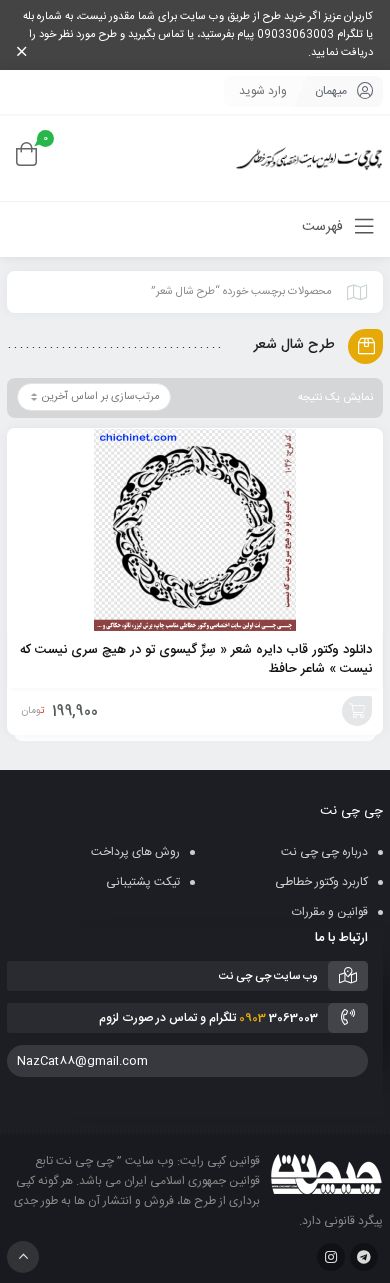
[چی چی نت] (309, 158)
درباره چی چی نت (324, 852)
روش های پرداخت (135, 852)
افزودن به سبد (357, 711)
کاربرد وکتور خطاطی (321, 882)
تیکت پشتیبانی (143, 882)
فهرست (324, 227)
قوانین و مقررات (330, 912)
